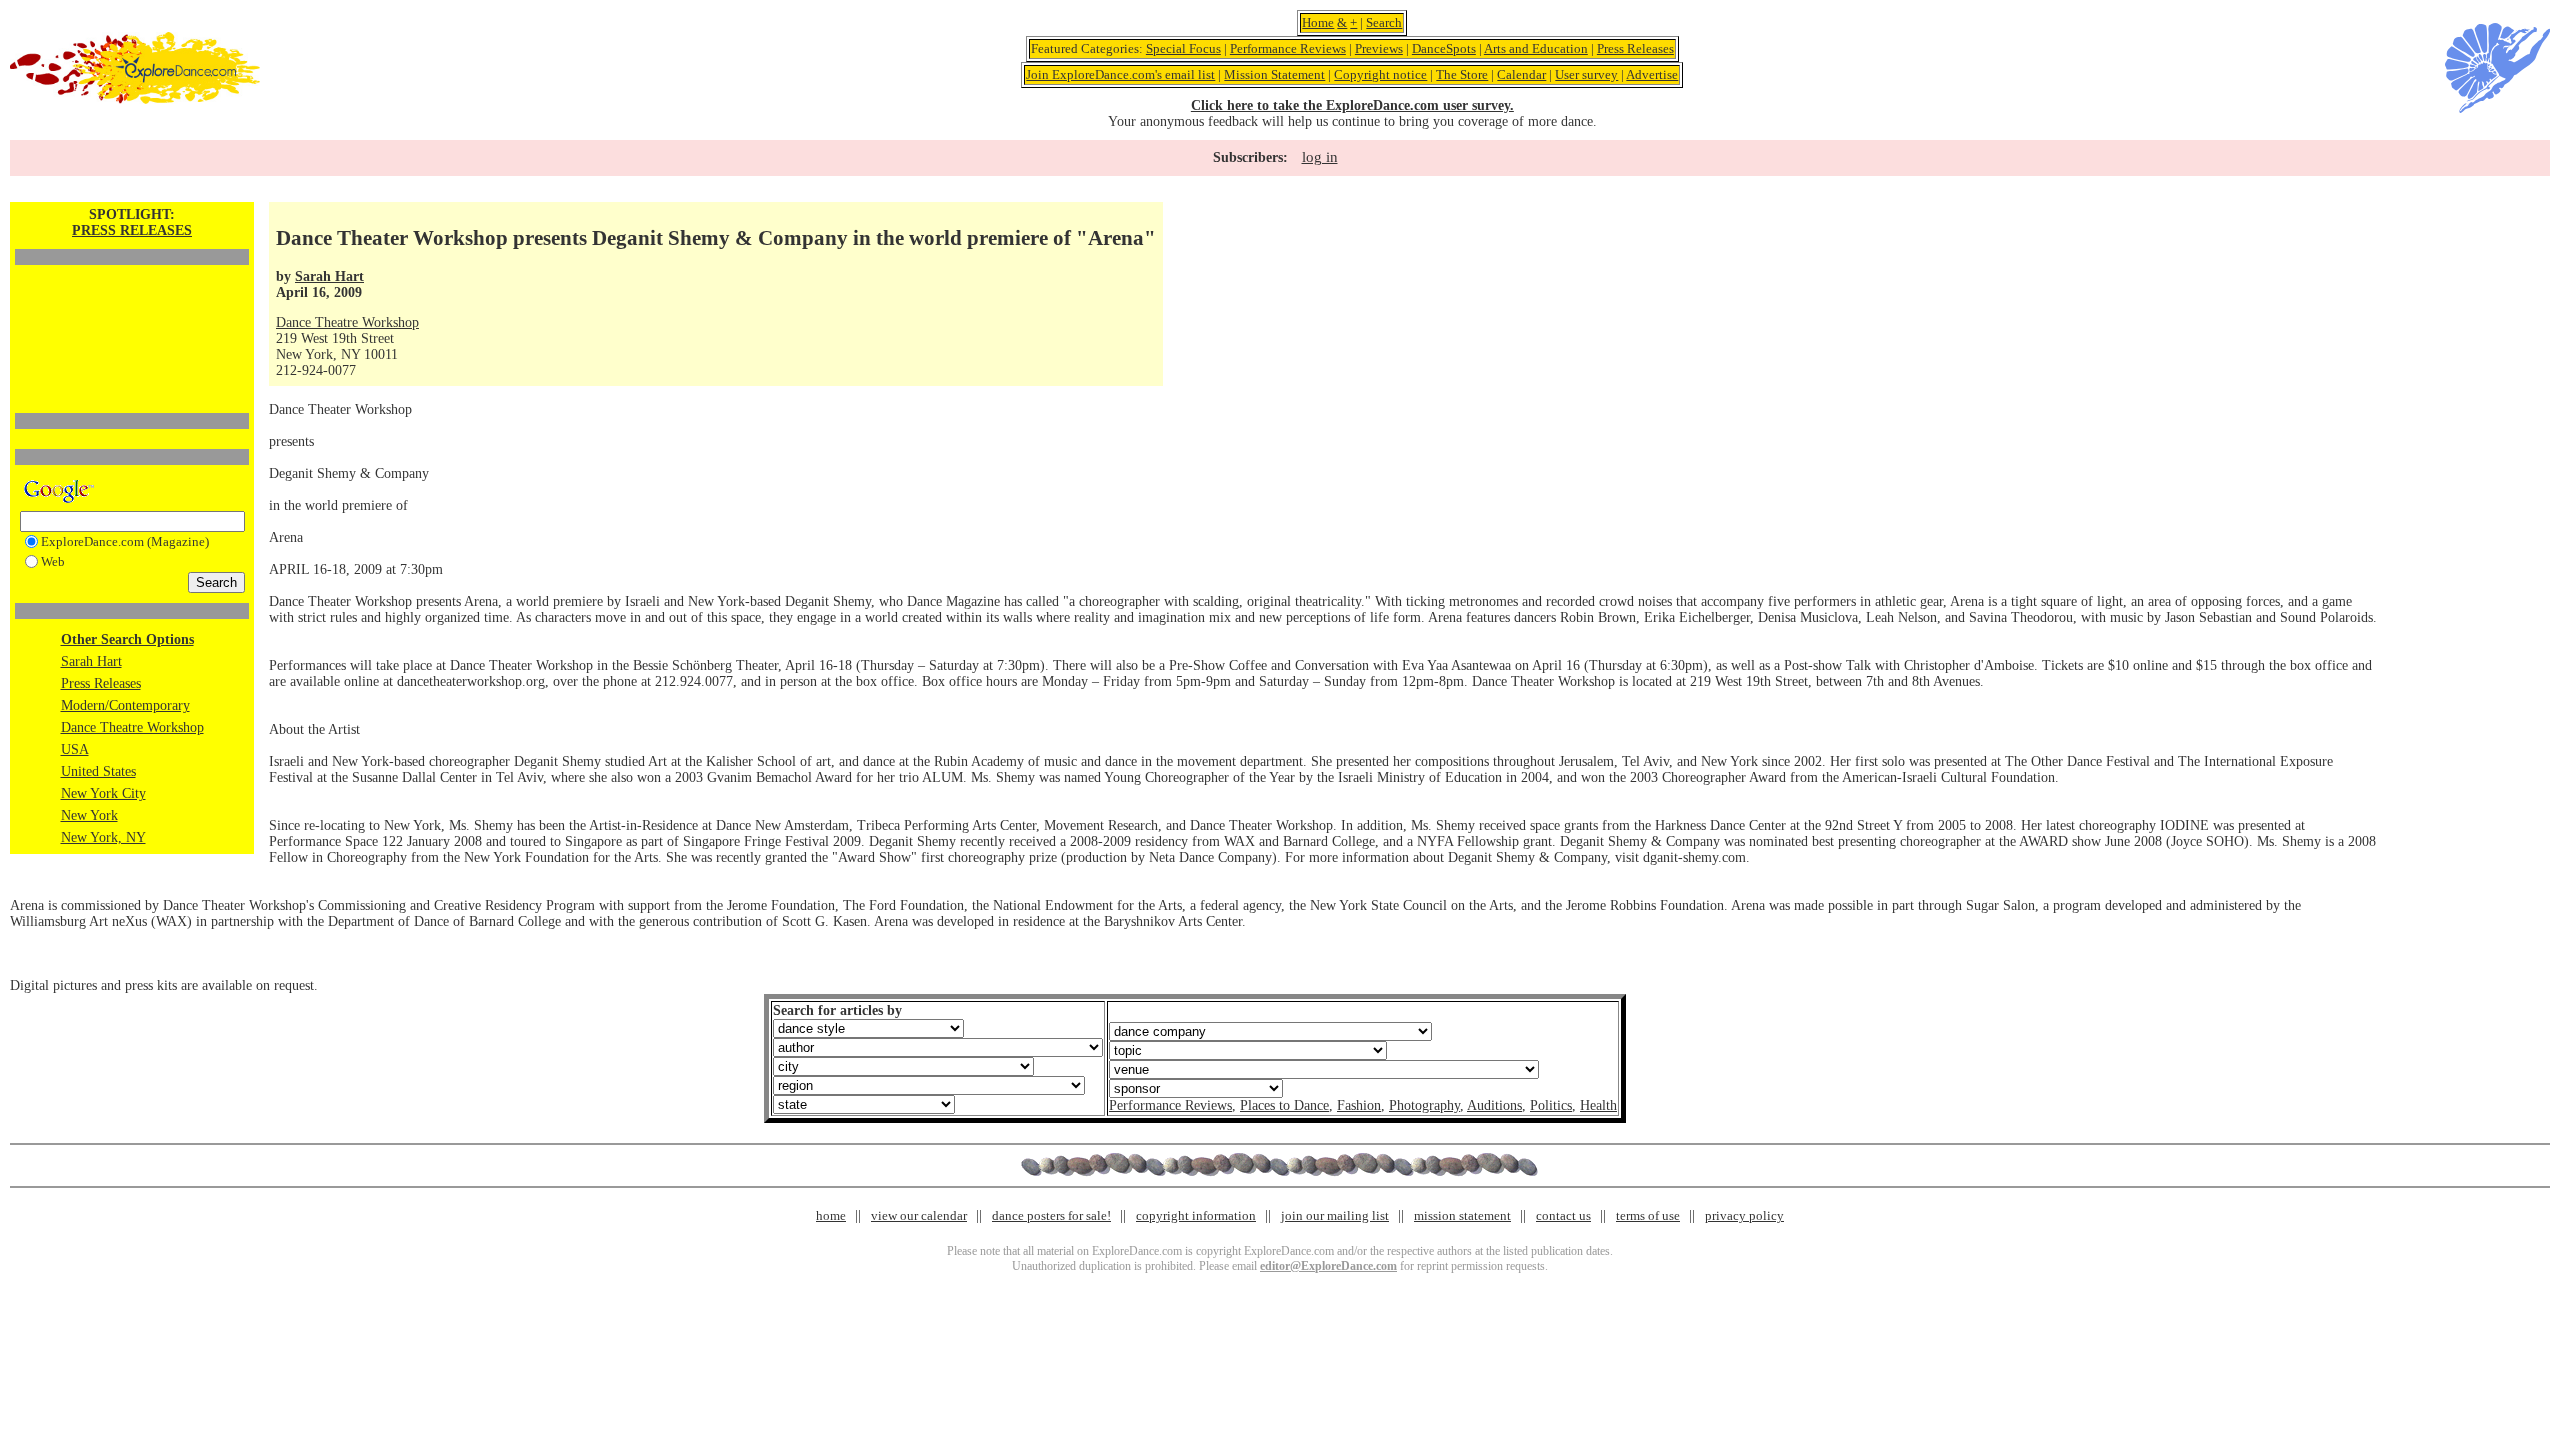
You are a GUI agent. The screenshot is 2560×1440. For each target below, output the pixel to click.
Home (1318, 22)
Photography (1424, 1105)
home (831, 1215)
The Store (1462, 74)
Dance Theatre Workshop (132, 727)
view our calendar (919, 1215)
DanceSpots (1444, 48)
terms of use (1648, 1215)
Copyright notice (1380, 74)
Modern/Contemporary (125, 705)
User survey (1586, 74)
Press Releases (1635, 48)
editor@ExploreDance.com (1328, 1266)
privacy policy (1744, 1215)
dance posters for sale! (1051, 1215)
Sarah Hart (91, 661)
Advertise (1652, 74)
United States (98, 771)
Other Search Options (127, 639)
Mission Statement (1274, 74)
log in (1320, 157)
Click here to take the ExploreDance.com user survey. (1352, 105)
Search (1384, 22)
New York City (103, 793)
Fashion (1359, 1105)
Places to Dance (1284, 1105)
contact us (1563, 1215)
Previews (1379, 48)
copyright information (1196, 1215)
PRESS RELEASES (132, 230)
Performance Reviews (1288, 48)
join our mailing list (1335, 1215)
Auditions (1494, 1105)
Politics (1551, 1105)
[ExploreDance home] (135, 99)
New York (89, 815)
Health (1598, 1105)
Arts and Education (1536, 48)
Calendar (1521, 74)
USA (75, 749)
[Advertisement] (132, 305)
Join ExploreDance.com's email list (1120, 74)
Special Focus (1183, 48)
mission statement (1462, 1215)
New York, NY (103, 837)
